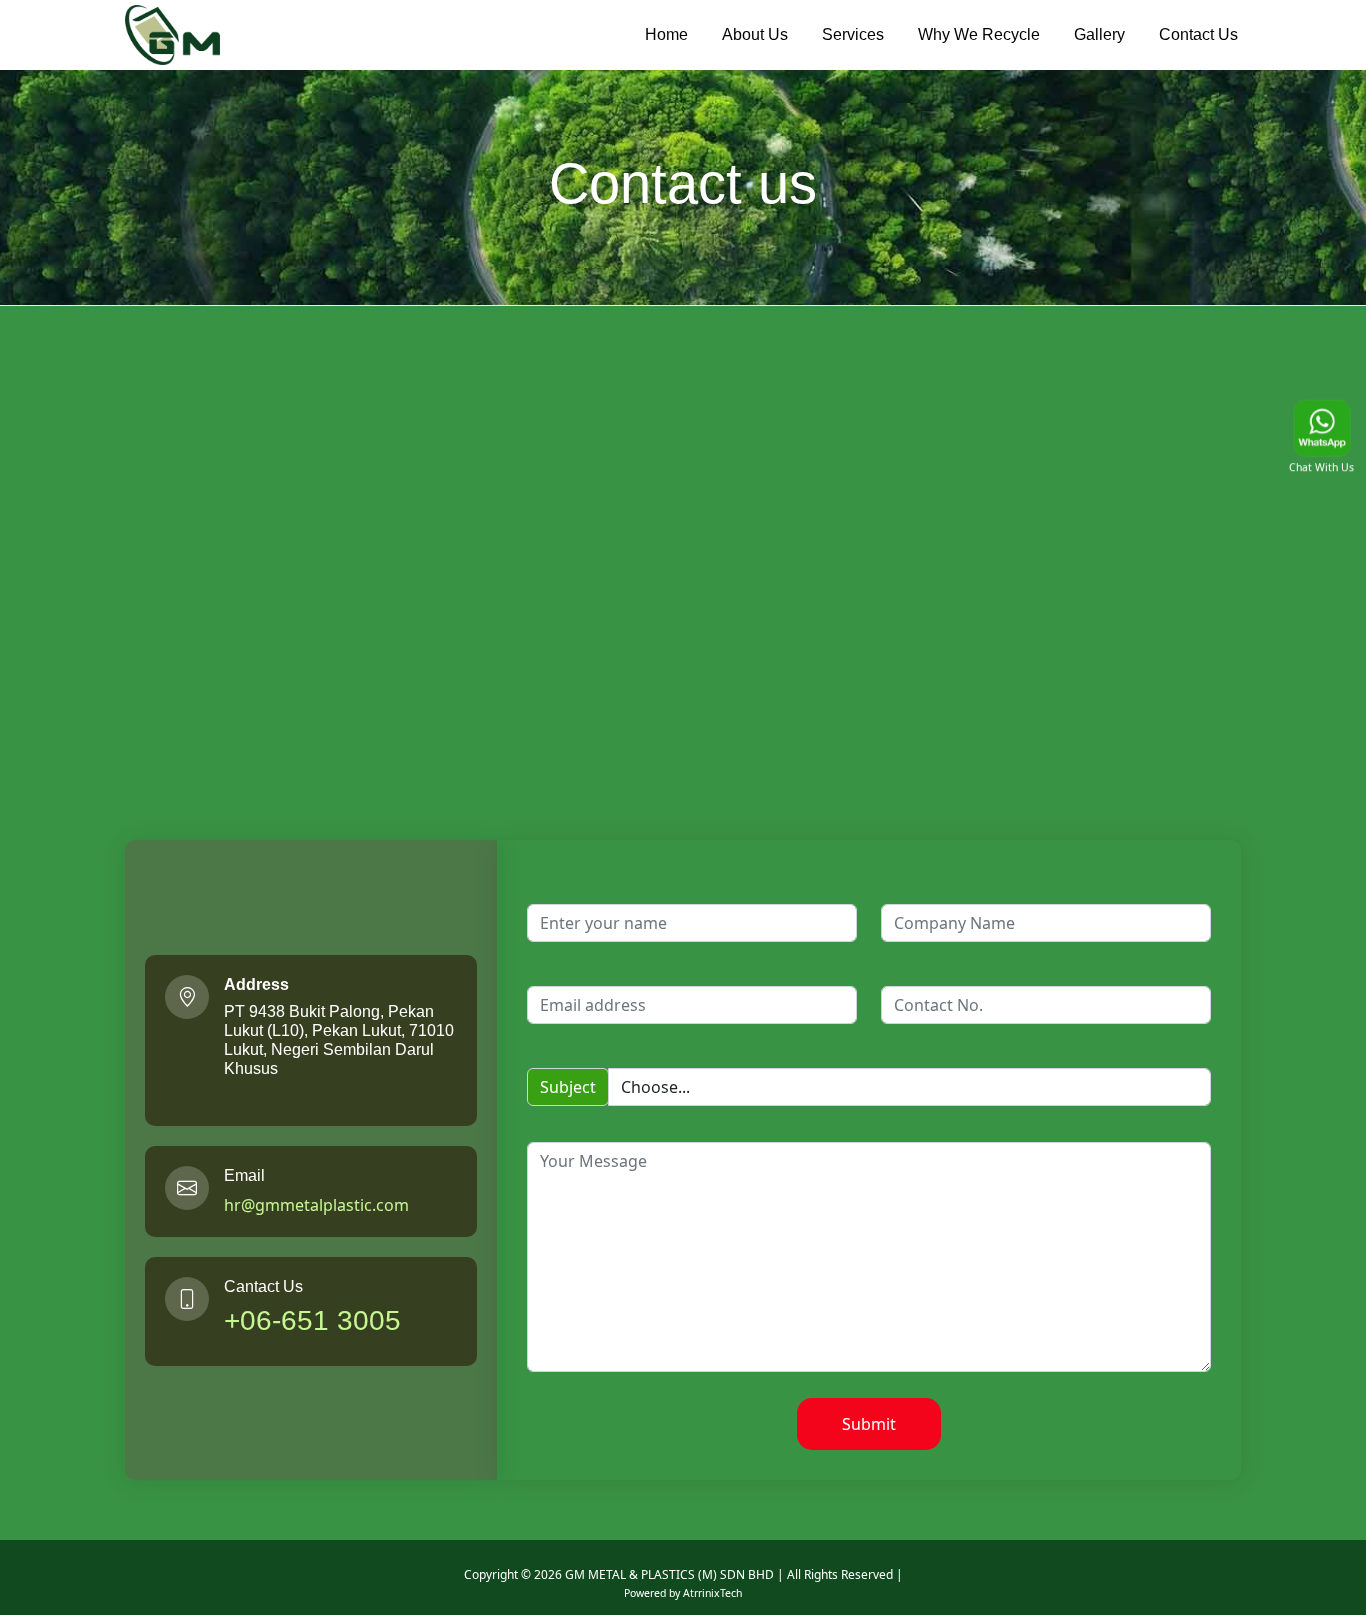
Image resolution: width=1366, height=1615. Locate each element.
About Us (755, 34)
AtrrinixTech (712, 1593)
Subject (568, 1087)
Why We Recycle (979, 34)
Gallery (1099, 34)
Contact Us (1198, 34)
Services (853, 34)
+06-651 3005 (312, 1320)
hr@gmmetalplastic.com (316, 1205)
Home (666, 34)
